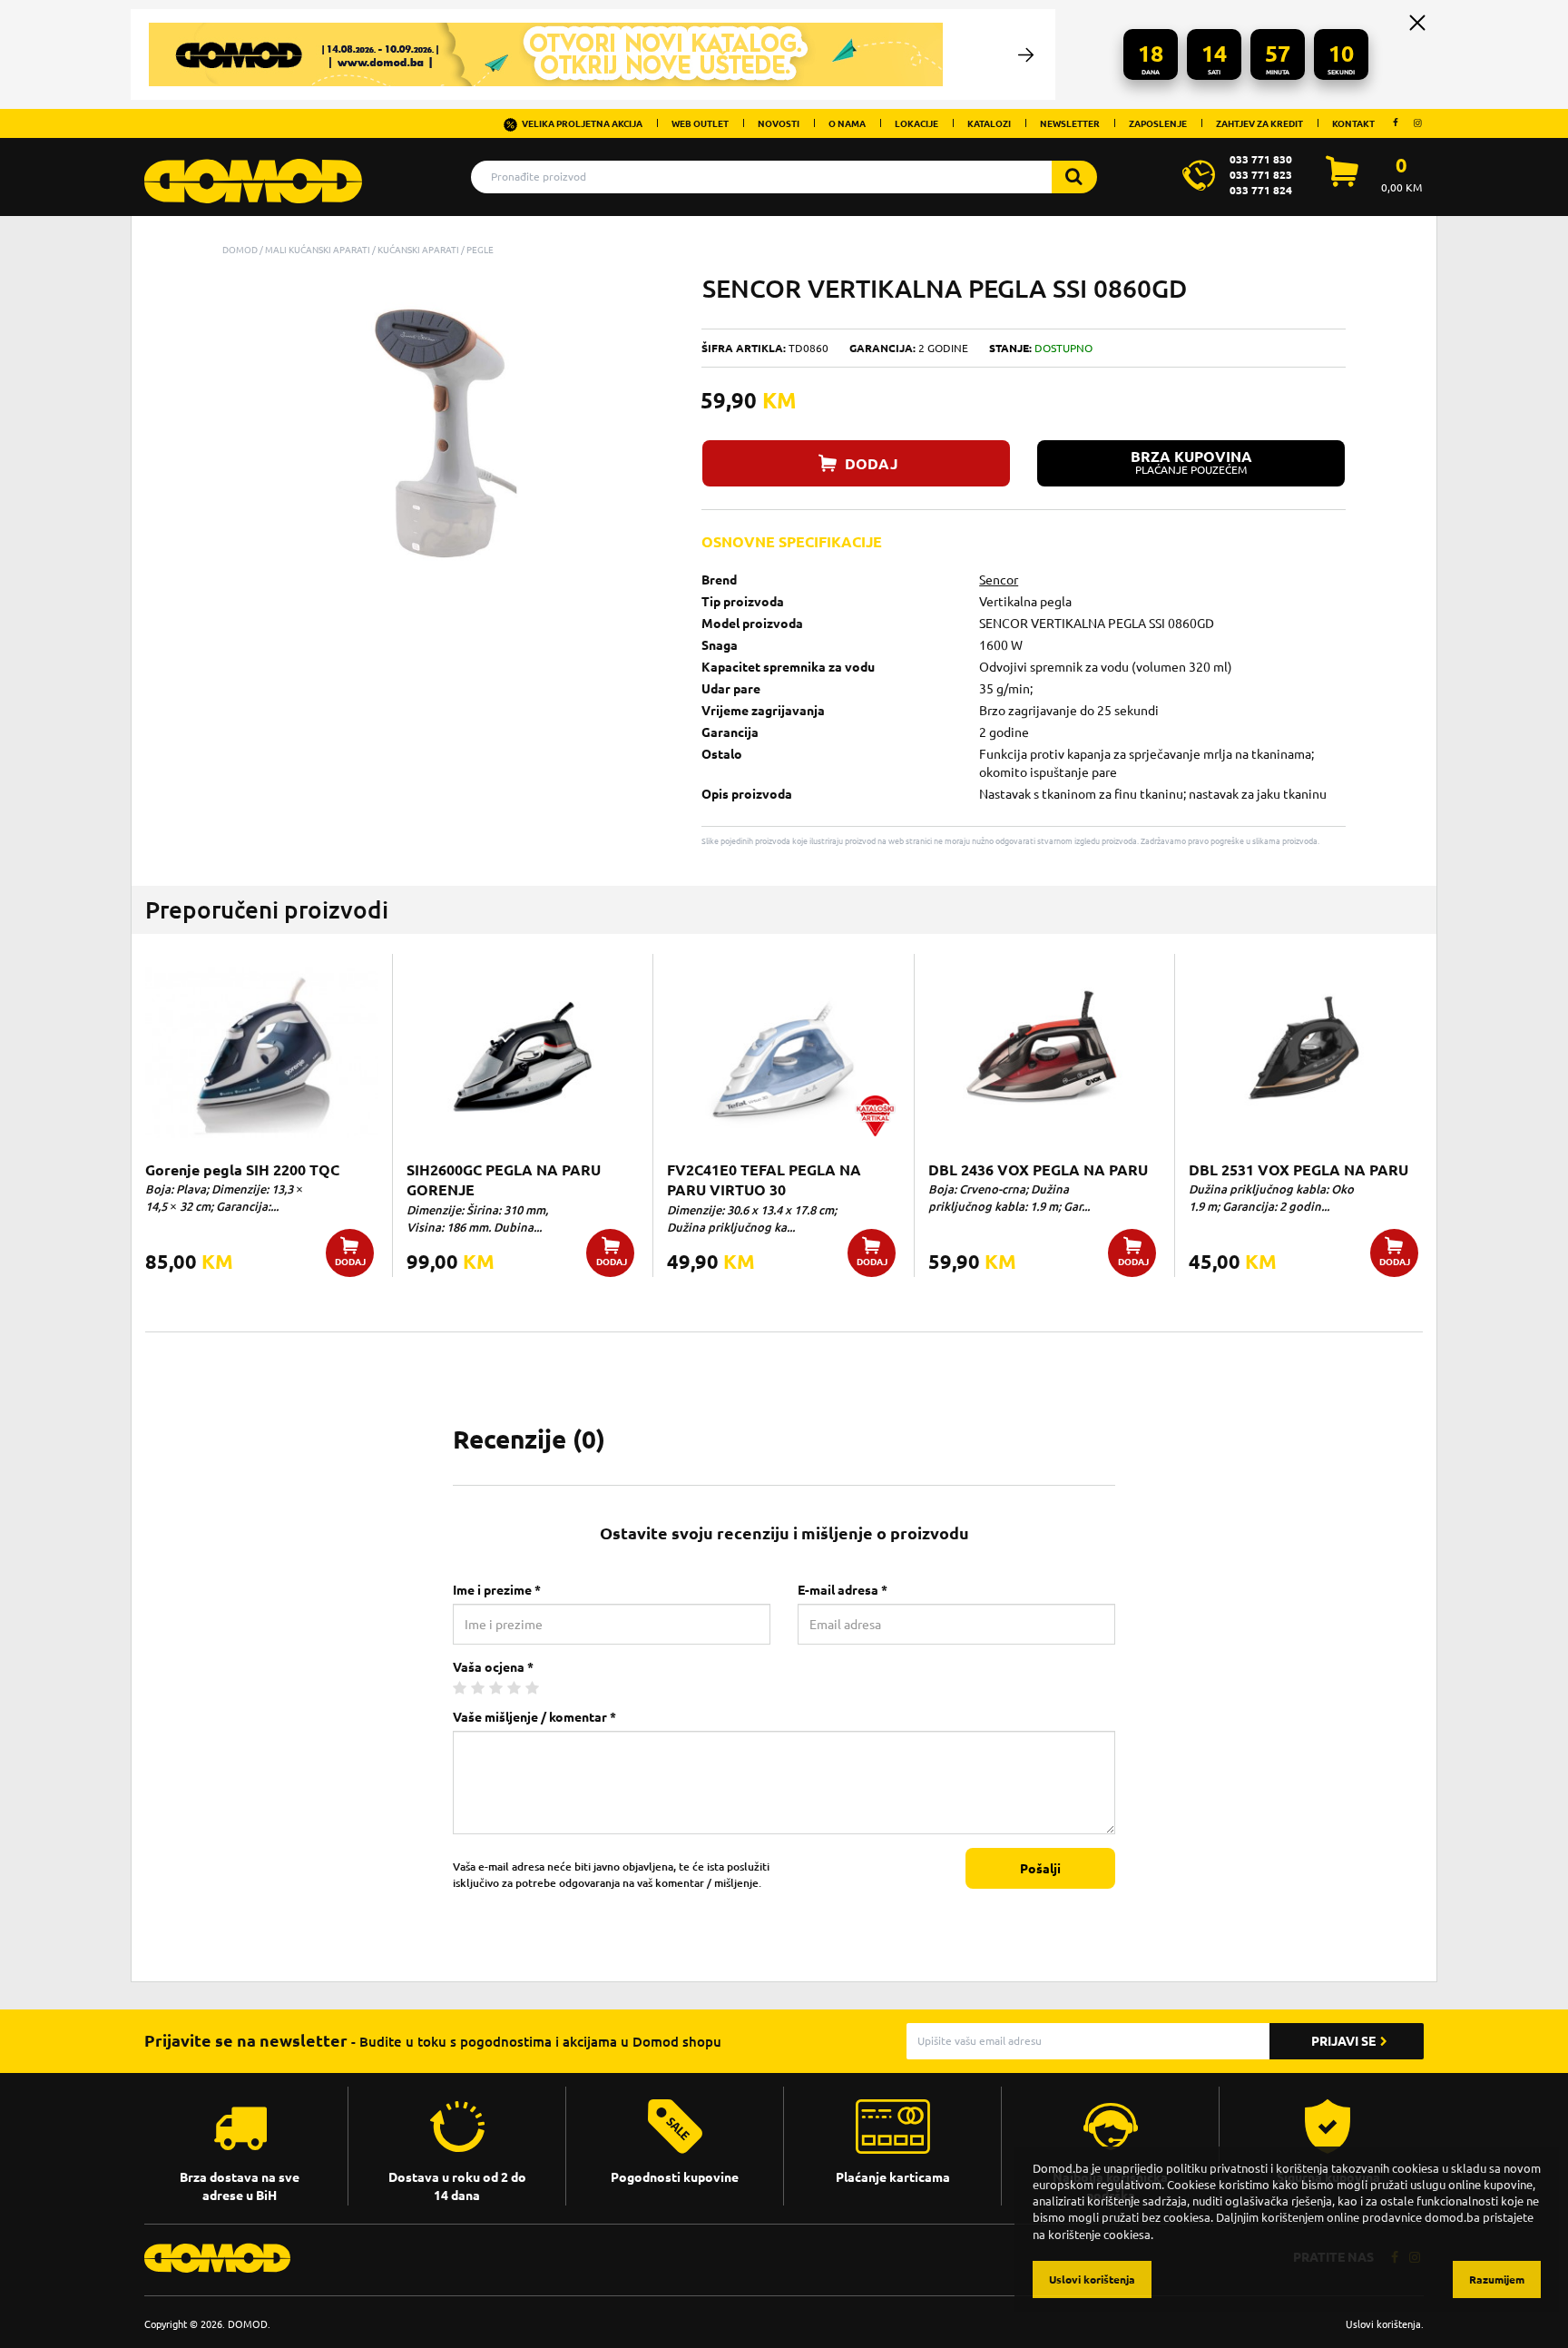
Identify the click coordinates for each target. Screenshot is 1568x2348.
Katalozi (989, 123)
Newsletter (1070, 123)
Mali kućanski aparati (318, 250)
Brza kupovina (1191, 462)
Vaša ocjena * (493, 1667)
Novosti (779, 123)
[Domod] (253, 172)
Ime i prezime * (497, 1590)
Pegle (480, 250)
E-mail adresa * (843, 1590)
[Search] (1074, 177)
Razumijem (1497, 2279)
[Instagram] (1417, 123)
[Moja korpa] (1342, 182)
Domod (240, 250)
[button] (658, 290)
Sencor (999, 580)
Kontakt (1353, 123)
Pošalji (1040, 1869)
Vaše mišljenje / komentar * (534, 1717)
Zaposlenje (1158, 123)
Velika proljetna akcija (582, 123)
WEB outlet (700, 123)
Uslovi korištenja (1383, 2324)
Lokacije (916, 123)
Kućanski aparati (418, 250)
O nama (847, 123)
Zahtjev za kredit (1259, 123)
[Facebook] (1396, 123)
